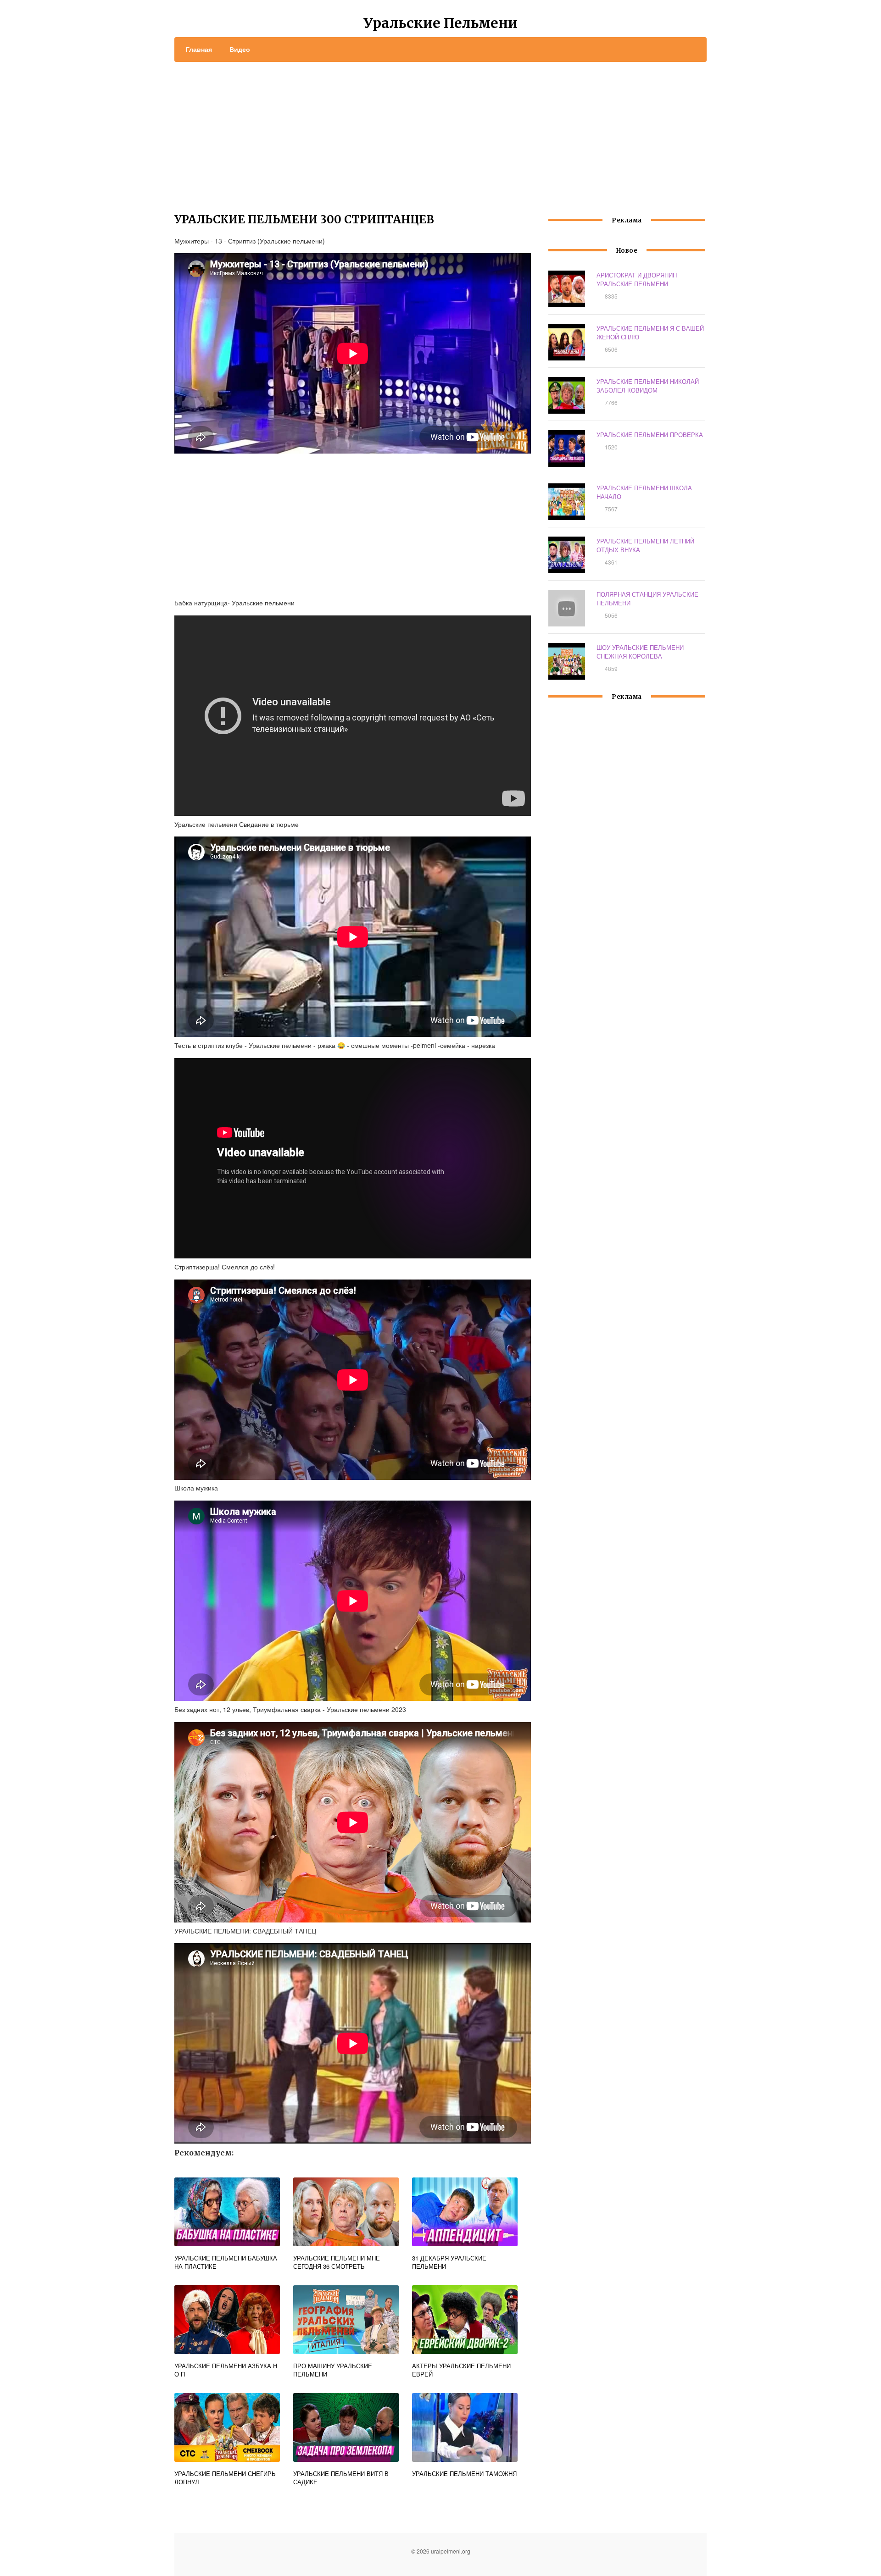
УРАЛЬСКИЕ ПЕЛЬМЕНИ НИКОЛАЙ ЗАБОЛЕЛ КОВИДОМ (648, 386)
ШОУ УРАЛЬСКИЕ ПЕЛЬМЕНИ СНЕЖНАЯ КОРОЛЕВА (640, 652)
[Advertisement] (440, 131)
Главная (199, 49)
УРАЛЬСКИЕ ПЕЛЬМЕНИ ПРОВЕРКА (650, 435)
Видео (240, 49)
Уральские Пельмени (440, 23)
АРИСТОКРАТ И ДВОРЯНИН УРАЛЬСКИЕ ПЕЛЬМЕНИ (637, 279)
